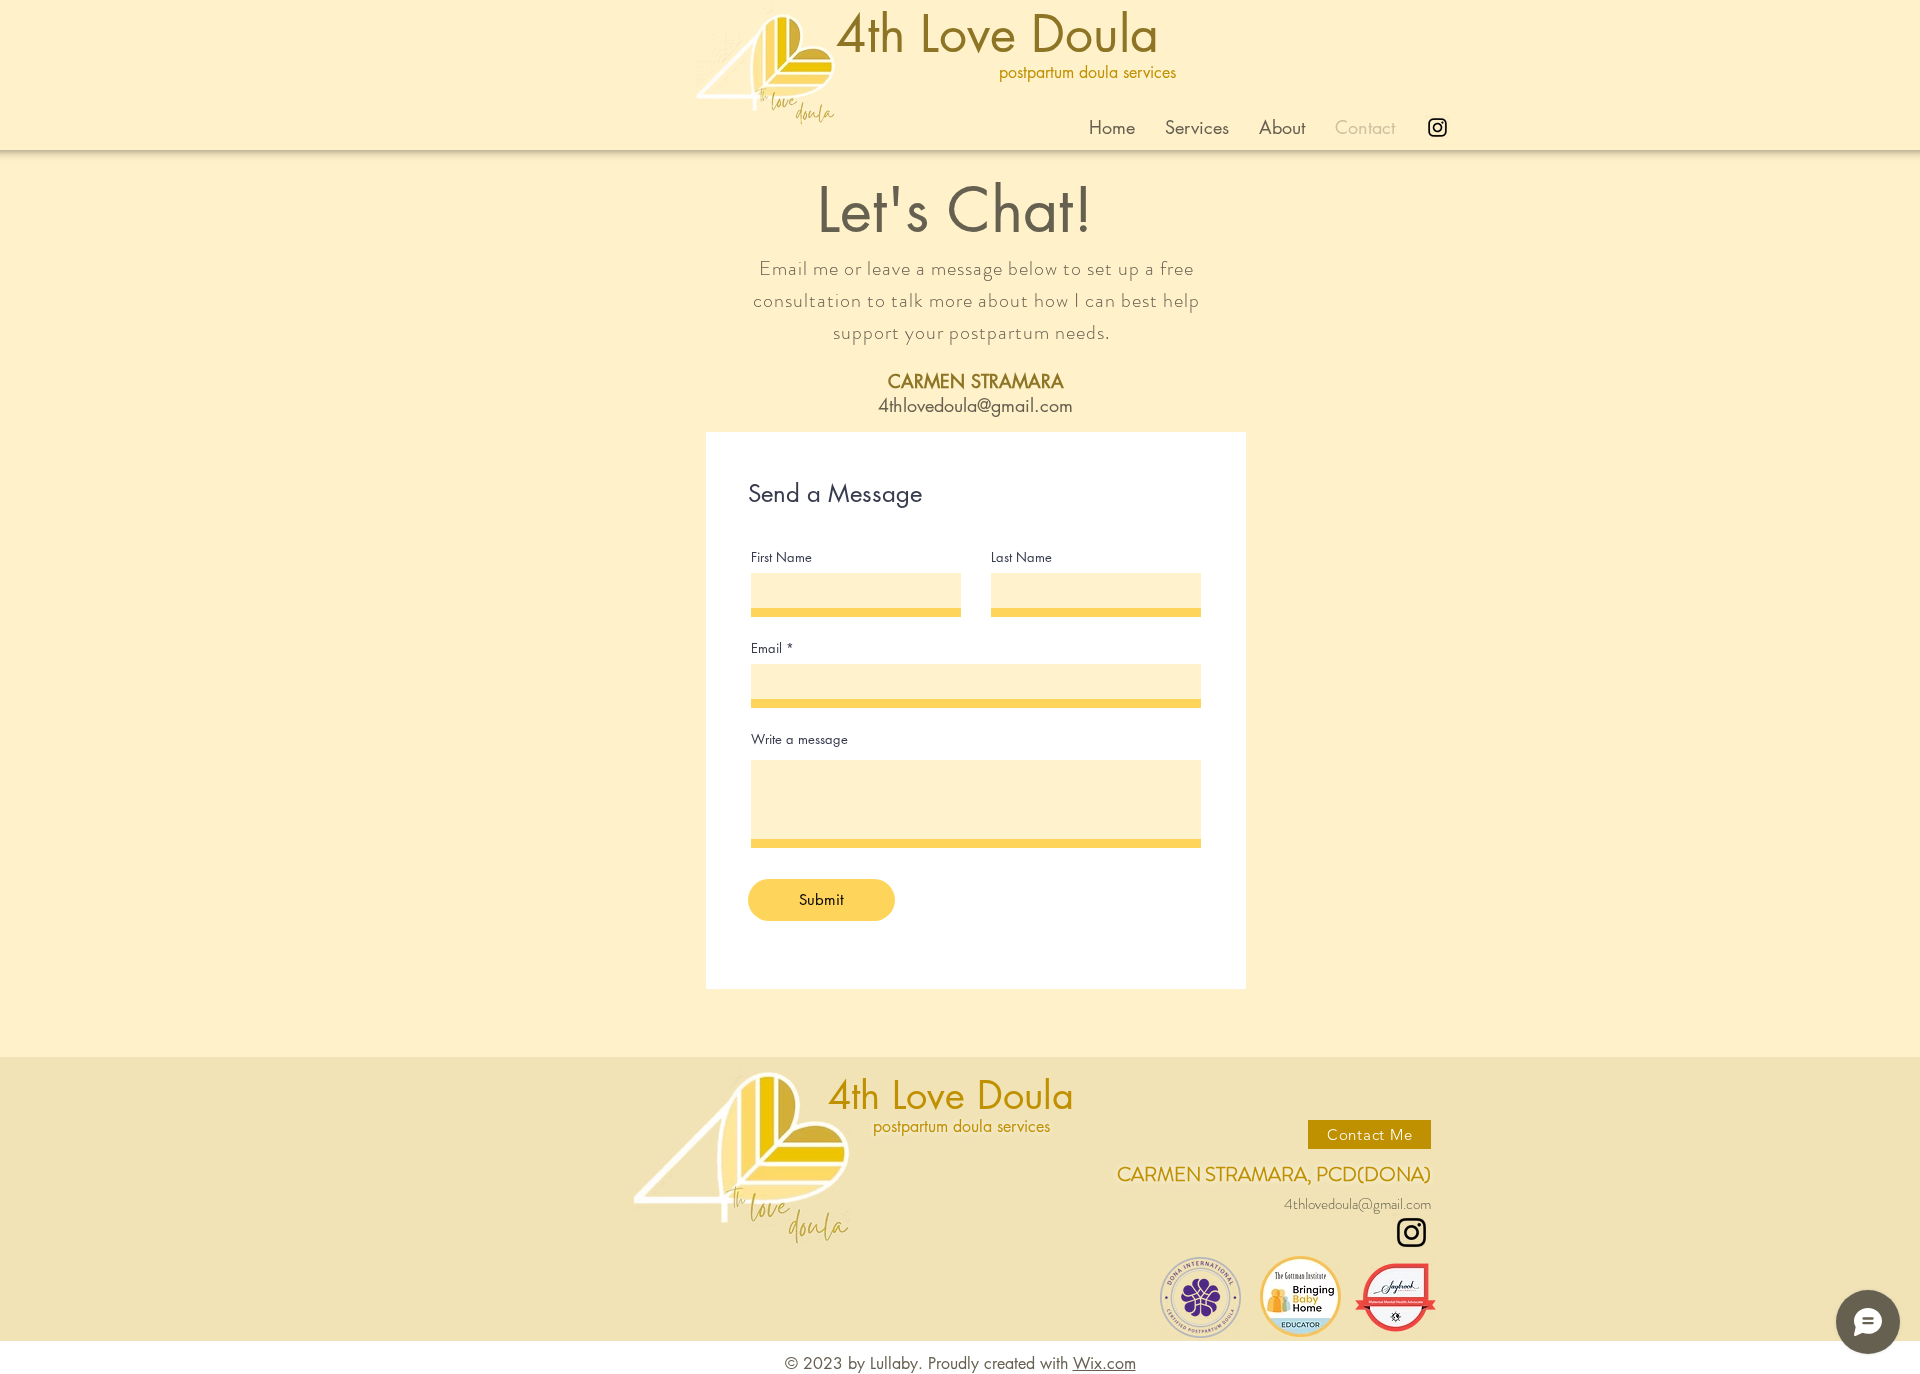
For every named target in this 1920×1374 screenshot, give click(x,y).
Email (766, 648)
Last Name (1021, 557)
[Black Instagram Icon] (1437, 127)
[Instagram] (1411, 1232)
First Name (781, 557)
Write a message (799, 739)
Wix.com (1104, 1363)
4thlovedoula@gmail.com (975, 405)
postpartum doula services (1087, 72)
